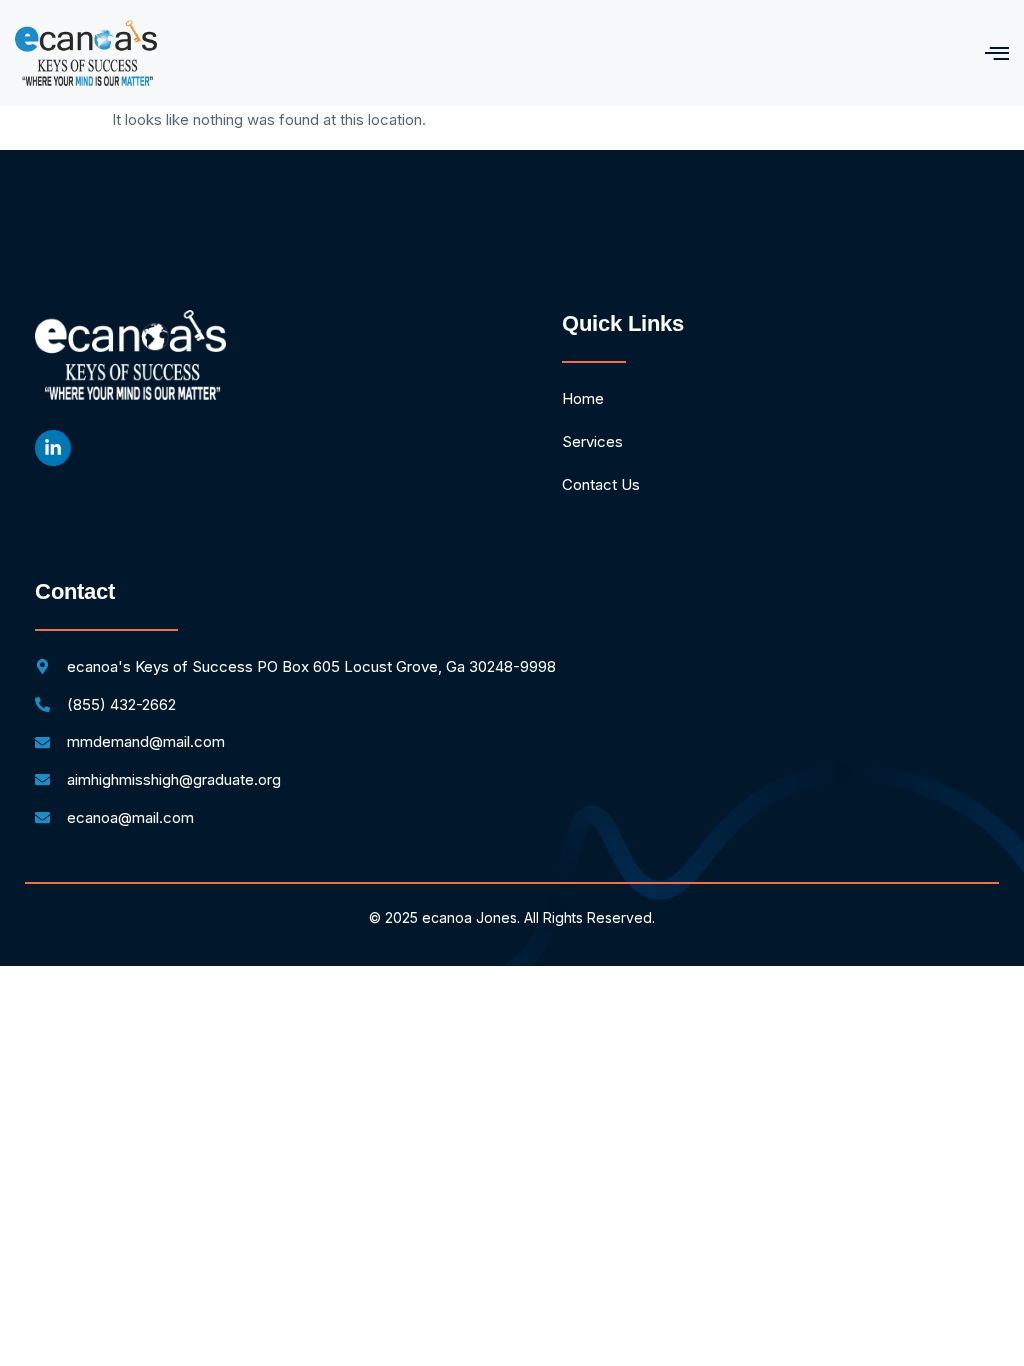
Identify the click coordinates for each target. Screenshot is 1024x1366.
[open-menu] (997, 53)
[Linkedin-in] (53, 448)
